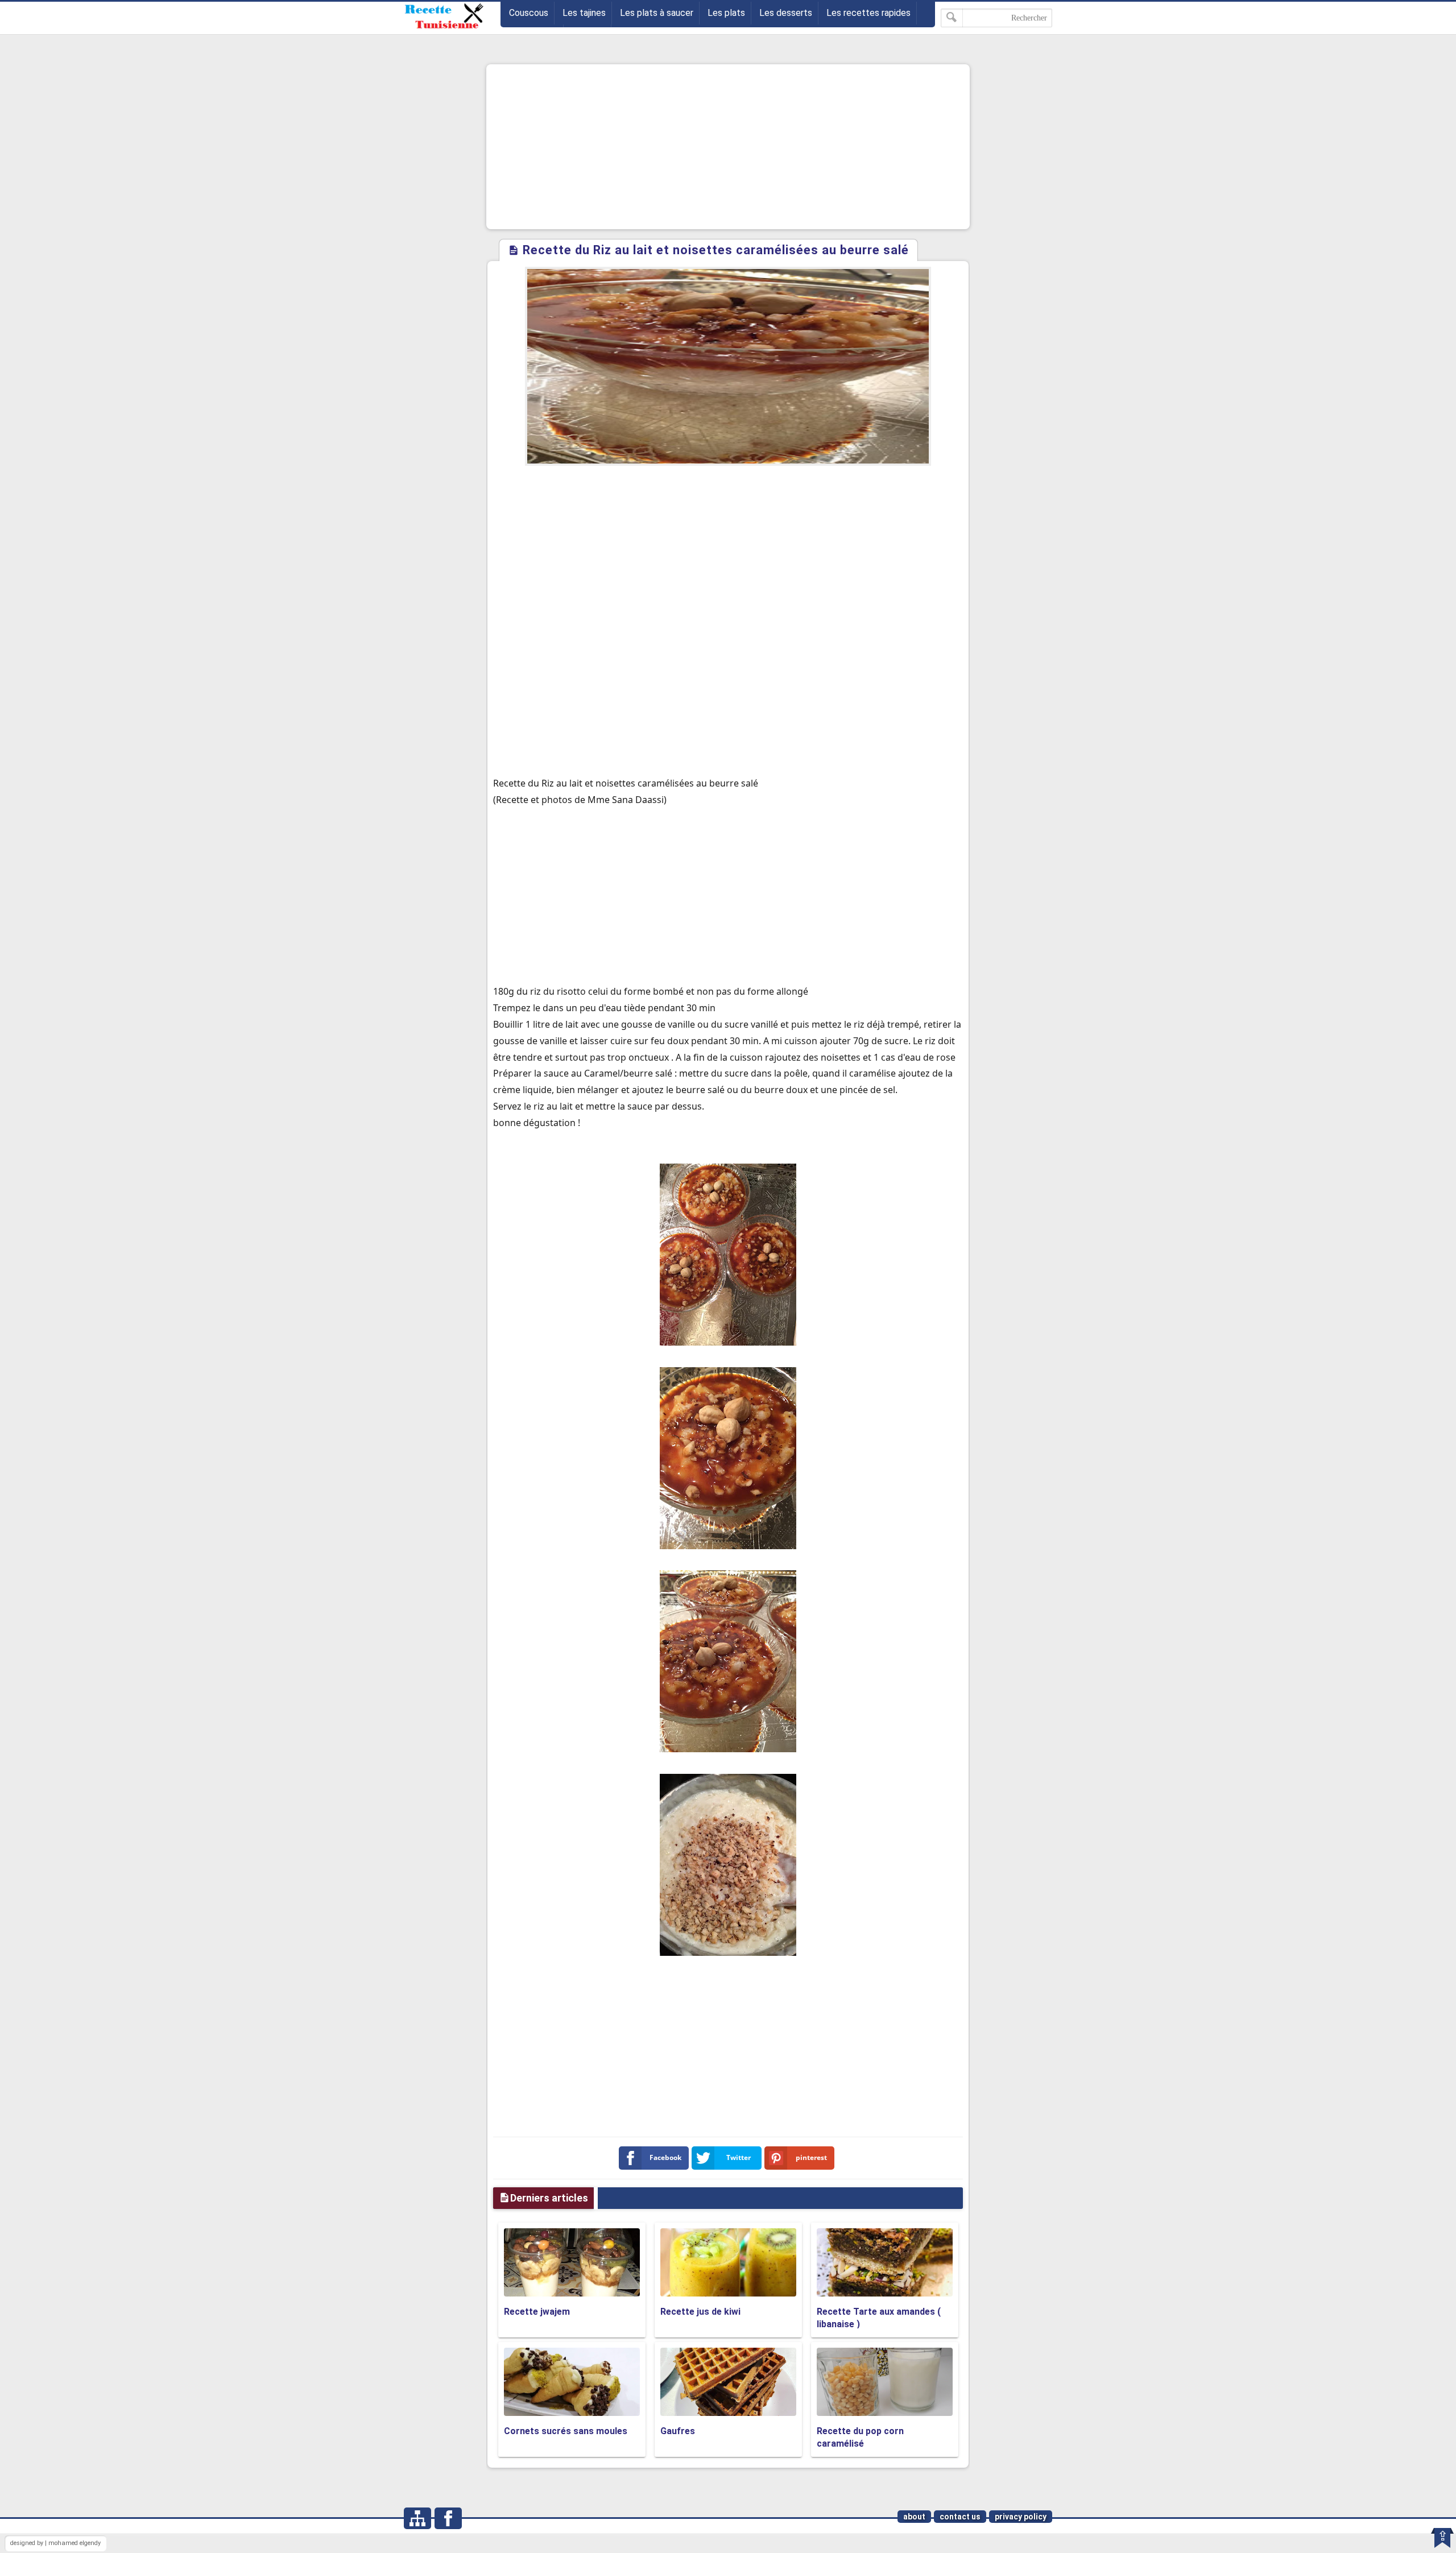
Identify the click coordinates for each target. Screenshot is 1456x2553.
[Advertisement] (728, 147)
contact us (960, 2517)
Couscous (529, 13)
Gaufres (678, 2431)
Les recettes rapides (868, 13)
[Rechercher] (952, 18)
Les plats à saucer (657, 13)
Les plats (726, 13)
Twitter (739, 2157)
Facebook (665, 2157)
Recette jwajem (537, 2312)
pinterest (811, 2157)
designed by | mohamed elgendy (55, 2543)
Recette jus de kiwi (700, 2312)
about (914, 2517)
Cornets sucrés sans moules (566, 2431)
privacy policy (1021, 2517)
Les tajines (584, 13)
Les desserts (786, 13)
